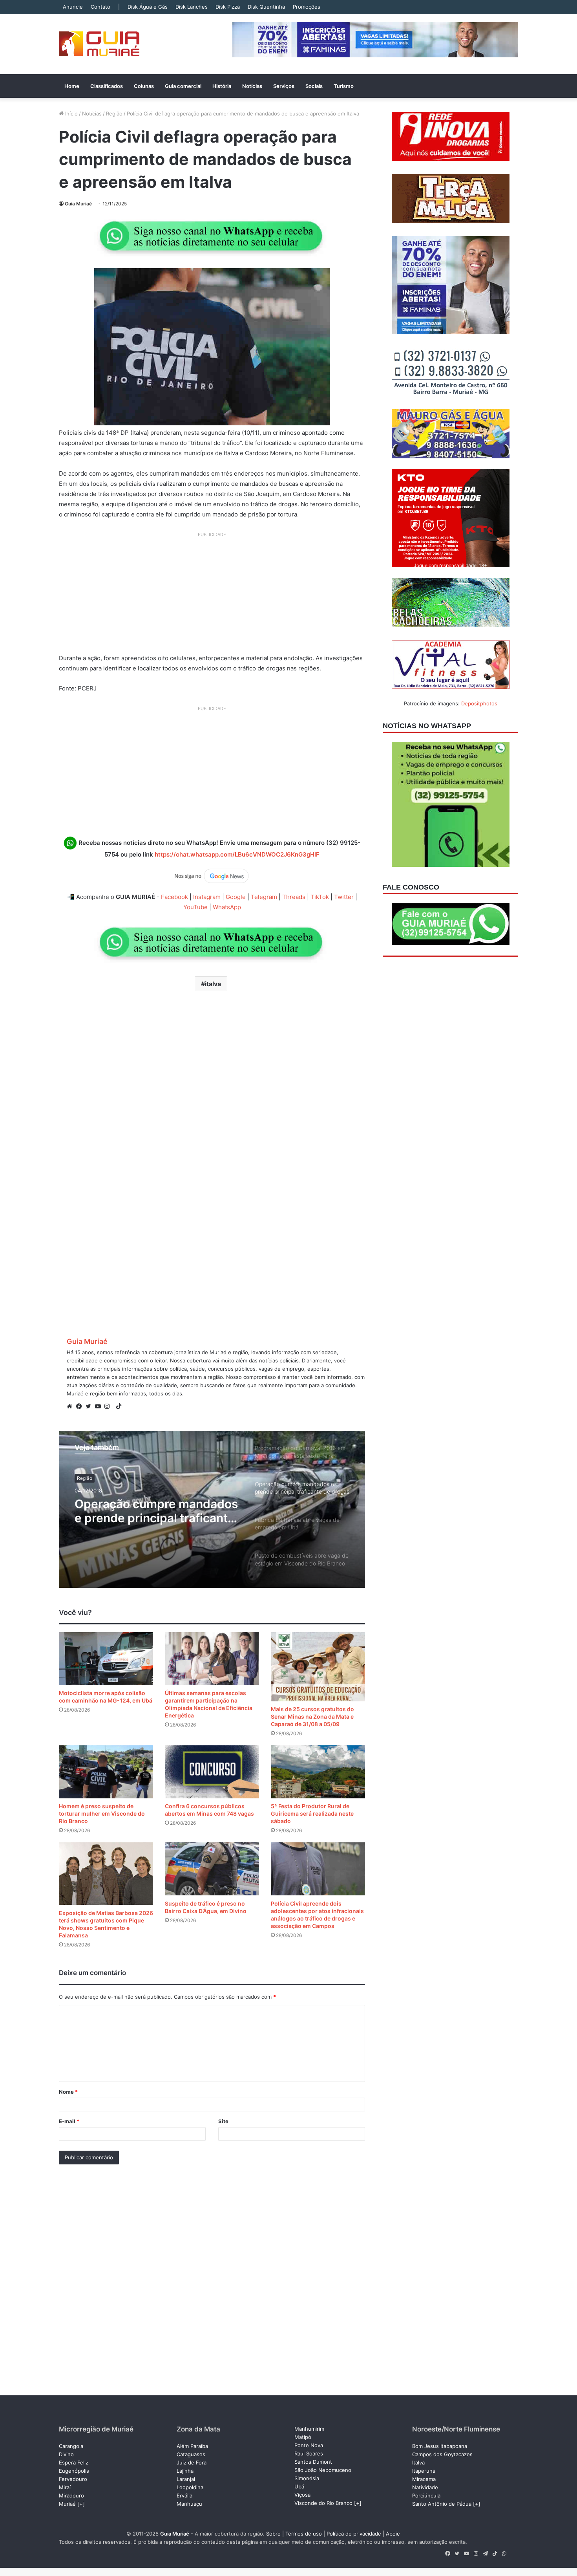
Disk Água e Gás (148, 7)
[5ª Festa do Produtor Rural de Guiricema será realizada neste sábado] (318, 1772)
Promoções (307, 7)
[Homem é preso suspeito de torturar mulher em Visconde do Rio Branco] (106, 1772)
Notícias (252, 86)
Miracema (424, 2479)
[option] (212, 1509)
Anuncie (73, 7)
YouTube (195, 907)
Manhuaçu (189, 2504)
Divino (66, 2454)
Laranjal (186, 2479)
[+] (81, 2504)
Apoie (393, 2534)
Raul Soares (309, 2453)
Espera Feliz (74, 2462)
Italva (418, 2462)
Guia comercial (183, 86)
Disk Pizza (228, 7)
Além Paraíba (192, 2446)
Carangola (71, 2446)
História (222, 86)
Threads (294, 897)
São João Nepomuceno (323, 2470)
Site (223, 2121)
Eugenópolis (74, 2471)
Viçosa (302, 2495)
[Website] (71, 1406)
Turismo (344, 86)
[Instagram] (109, 1406)
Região (114, 114)
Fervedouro (73, 2479)
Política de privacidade (354, 2534)
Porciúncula (426, 2495)
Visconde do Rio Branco (323, 2503)
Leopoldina (190, 2487)
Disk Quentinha (266, 7)
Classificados (107, 86)
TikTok (320, 897)
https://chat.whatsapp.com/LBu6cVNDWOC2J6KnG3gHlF (237, 854)
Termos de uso (304, 2534)
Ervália (184, 2495)
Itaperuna (424, 2471)
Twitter (344, 897)
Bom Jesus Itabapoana (440, 2446)
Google (236, 897)
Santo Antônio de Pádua (442, 2504)
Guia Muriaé (78, 204)
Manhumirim (309, 2429)
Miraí (65, 2487)
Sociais (314, 86)
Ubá (299, 2486)
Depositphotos (479, 703)
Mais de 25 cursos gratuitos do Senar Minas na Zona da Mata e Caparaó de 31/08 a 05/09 (312, 1716)
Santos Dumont (313, 2462)
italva (213, 984)
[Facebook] (81, 1406)
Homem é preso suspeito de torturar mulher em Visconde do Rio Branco (102, 1813)
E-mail (69, 2121)
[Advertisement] (212, 596)
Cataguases (191, 2454)
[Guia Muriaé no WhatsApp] (212, 236)
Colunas (144, 86)
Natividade (425, 2487)
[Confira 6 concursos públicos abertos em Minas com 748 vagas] (212, 1772)
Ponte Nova (309, 2445)
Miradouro (71, 2495)
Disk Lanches (192, 7)
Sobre (273, 2534)
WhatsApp (227, 907)
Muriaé (67, 2504)
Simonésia (307, 2478)
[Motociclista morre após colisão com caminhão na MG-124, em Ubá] (106, 1659)
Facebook (174, 897)
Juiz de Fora (192, 2462)
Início (71, 114)
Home (72, 86)
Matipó (303, 2437)
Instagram (207, 897)
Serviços (284, 86)
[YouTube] (100, 1406)
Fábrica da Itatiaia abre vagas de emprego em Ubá (157, 1511)
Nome (68, 2092)
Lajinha (185, 2471)
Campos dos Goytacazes (442, 2454)
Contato (100, 7)
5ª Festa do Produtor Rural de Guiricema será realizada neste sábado (312, 1813)
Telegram (264, 897)
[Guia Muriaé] (99, 44)
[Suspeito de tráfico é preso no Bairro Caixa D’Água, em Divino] (212, 1869)
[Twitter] (90, 1406)
